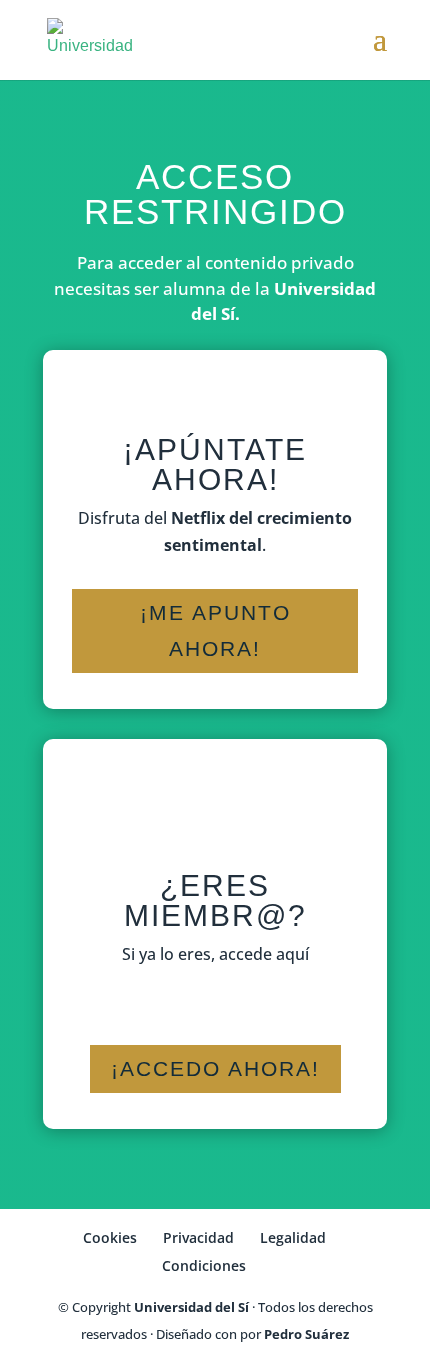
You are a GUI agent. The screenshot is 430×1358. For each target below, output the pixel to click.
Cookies (110, 1237)
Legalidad (293, 1237)
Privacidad (198, 1237)
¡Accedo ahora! (215, 1068)
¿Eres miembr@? (215, 900)
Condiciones (204, 1265)
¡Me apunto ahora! (215, 630)
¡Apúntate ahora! (215, 464)
